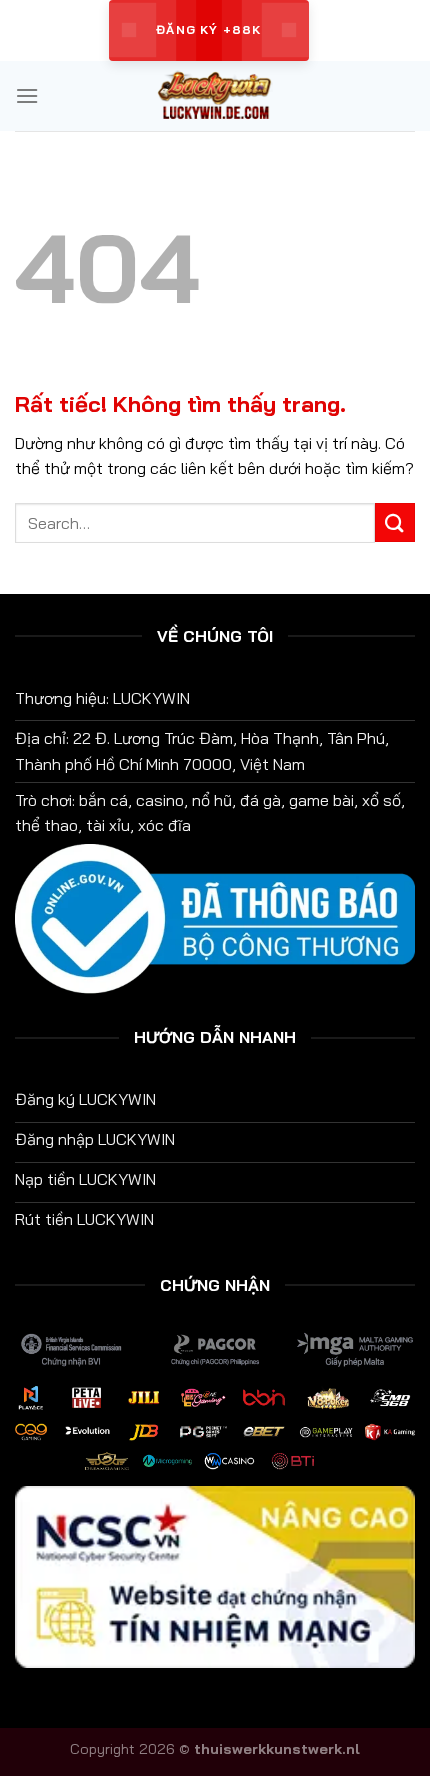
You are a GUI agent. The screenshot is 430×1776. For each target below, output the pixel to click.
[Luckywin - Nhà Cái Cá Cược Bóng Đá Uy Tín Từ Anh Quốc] (215, 96)
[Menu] (27, 95)
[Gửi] (395, 522)
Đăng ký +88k (208, 29)
